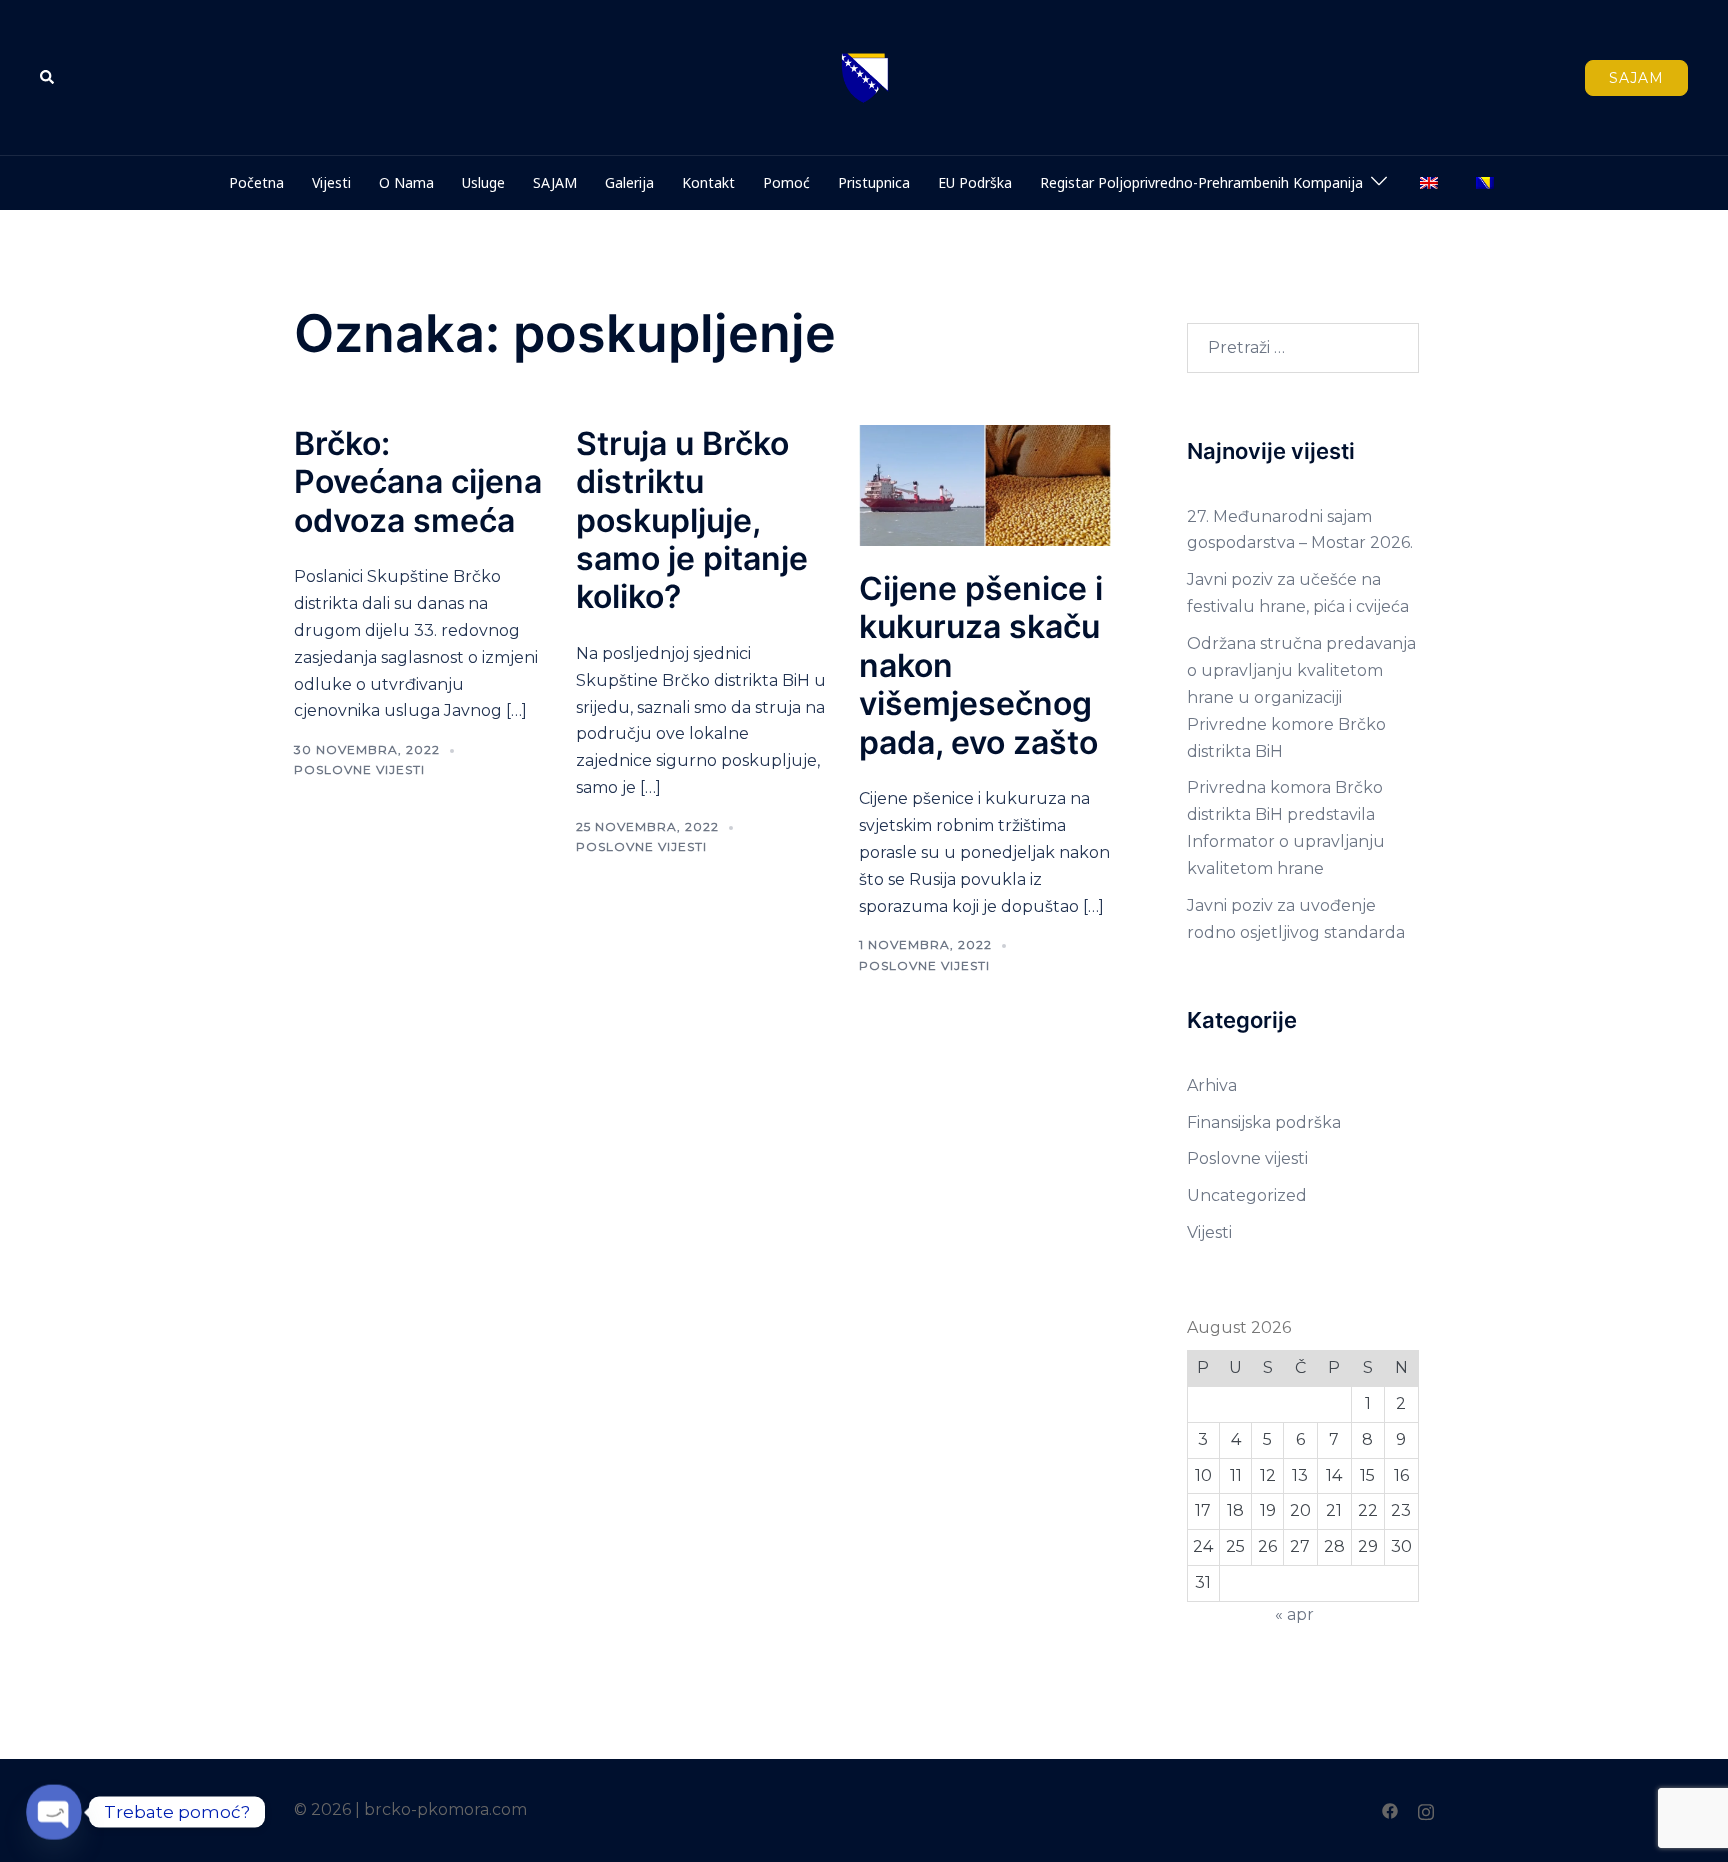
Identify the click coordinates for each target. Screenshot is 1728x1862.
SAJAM (555, 182)
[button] (48, 77)
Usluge (483, 182)
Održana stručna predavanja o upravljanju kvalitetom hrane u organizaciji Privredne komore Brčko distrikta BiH (1301, 697)
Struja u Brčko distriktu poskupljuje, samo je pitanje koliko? (692, 520)
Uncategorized (1247, 1195)
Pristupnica (874, 182)
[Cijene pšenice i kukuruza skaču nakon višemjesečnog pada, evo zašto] (985, 484)
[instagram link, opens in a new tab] (1426, 1809)
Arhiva (1212, 1085)
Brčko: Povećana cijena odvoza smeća (418, 482)
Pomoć (786, 182)
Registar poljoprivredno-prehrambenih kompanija (1201, 182)
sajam (1636, 78)
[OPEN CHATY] (54, 1812)
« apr (1294, 1614)
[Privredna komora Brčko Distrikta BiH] (864, 76)
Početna (256, 182)
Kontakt (708, 182)
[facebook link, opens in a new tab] (1390, 1809)
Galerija (629, 182)
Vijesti (331, 182)
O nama (406, 182)
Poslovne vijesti (359, 769)
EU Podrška (975, 182)
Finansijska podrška (1264, 1122)
